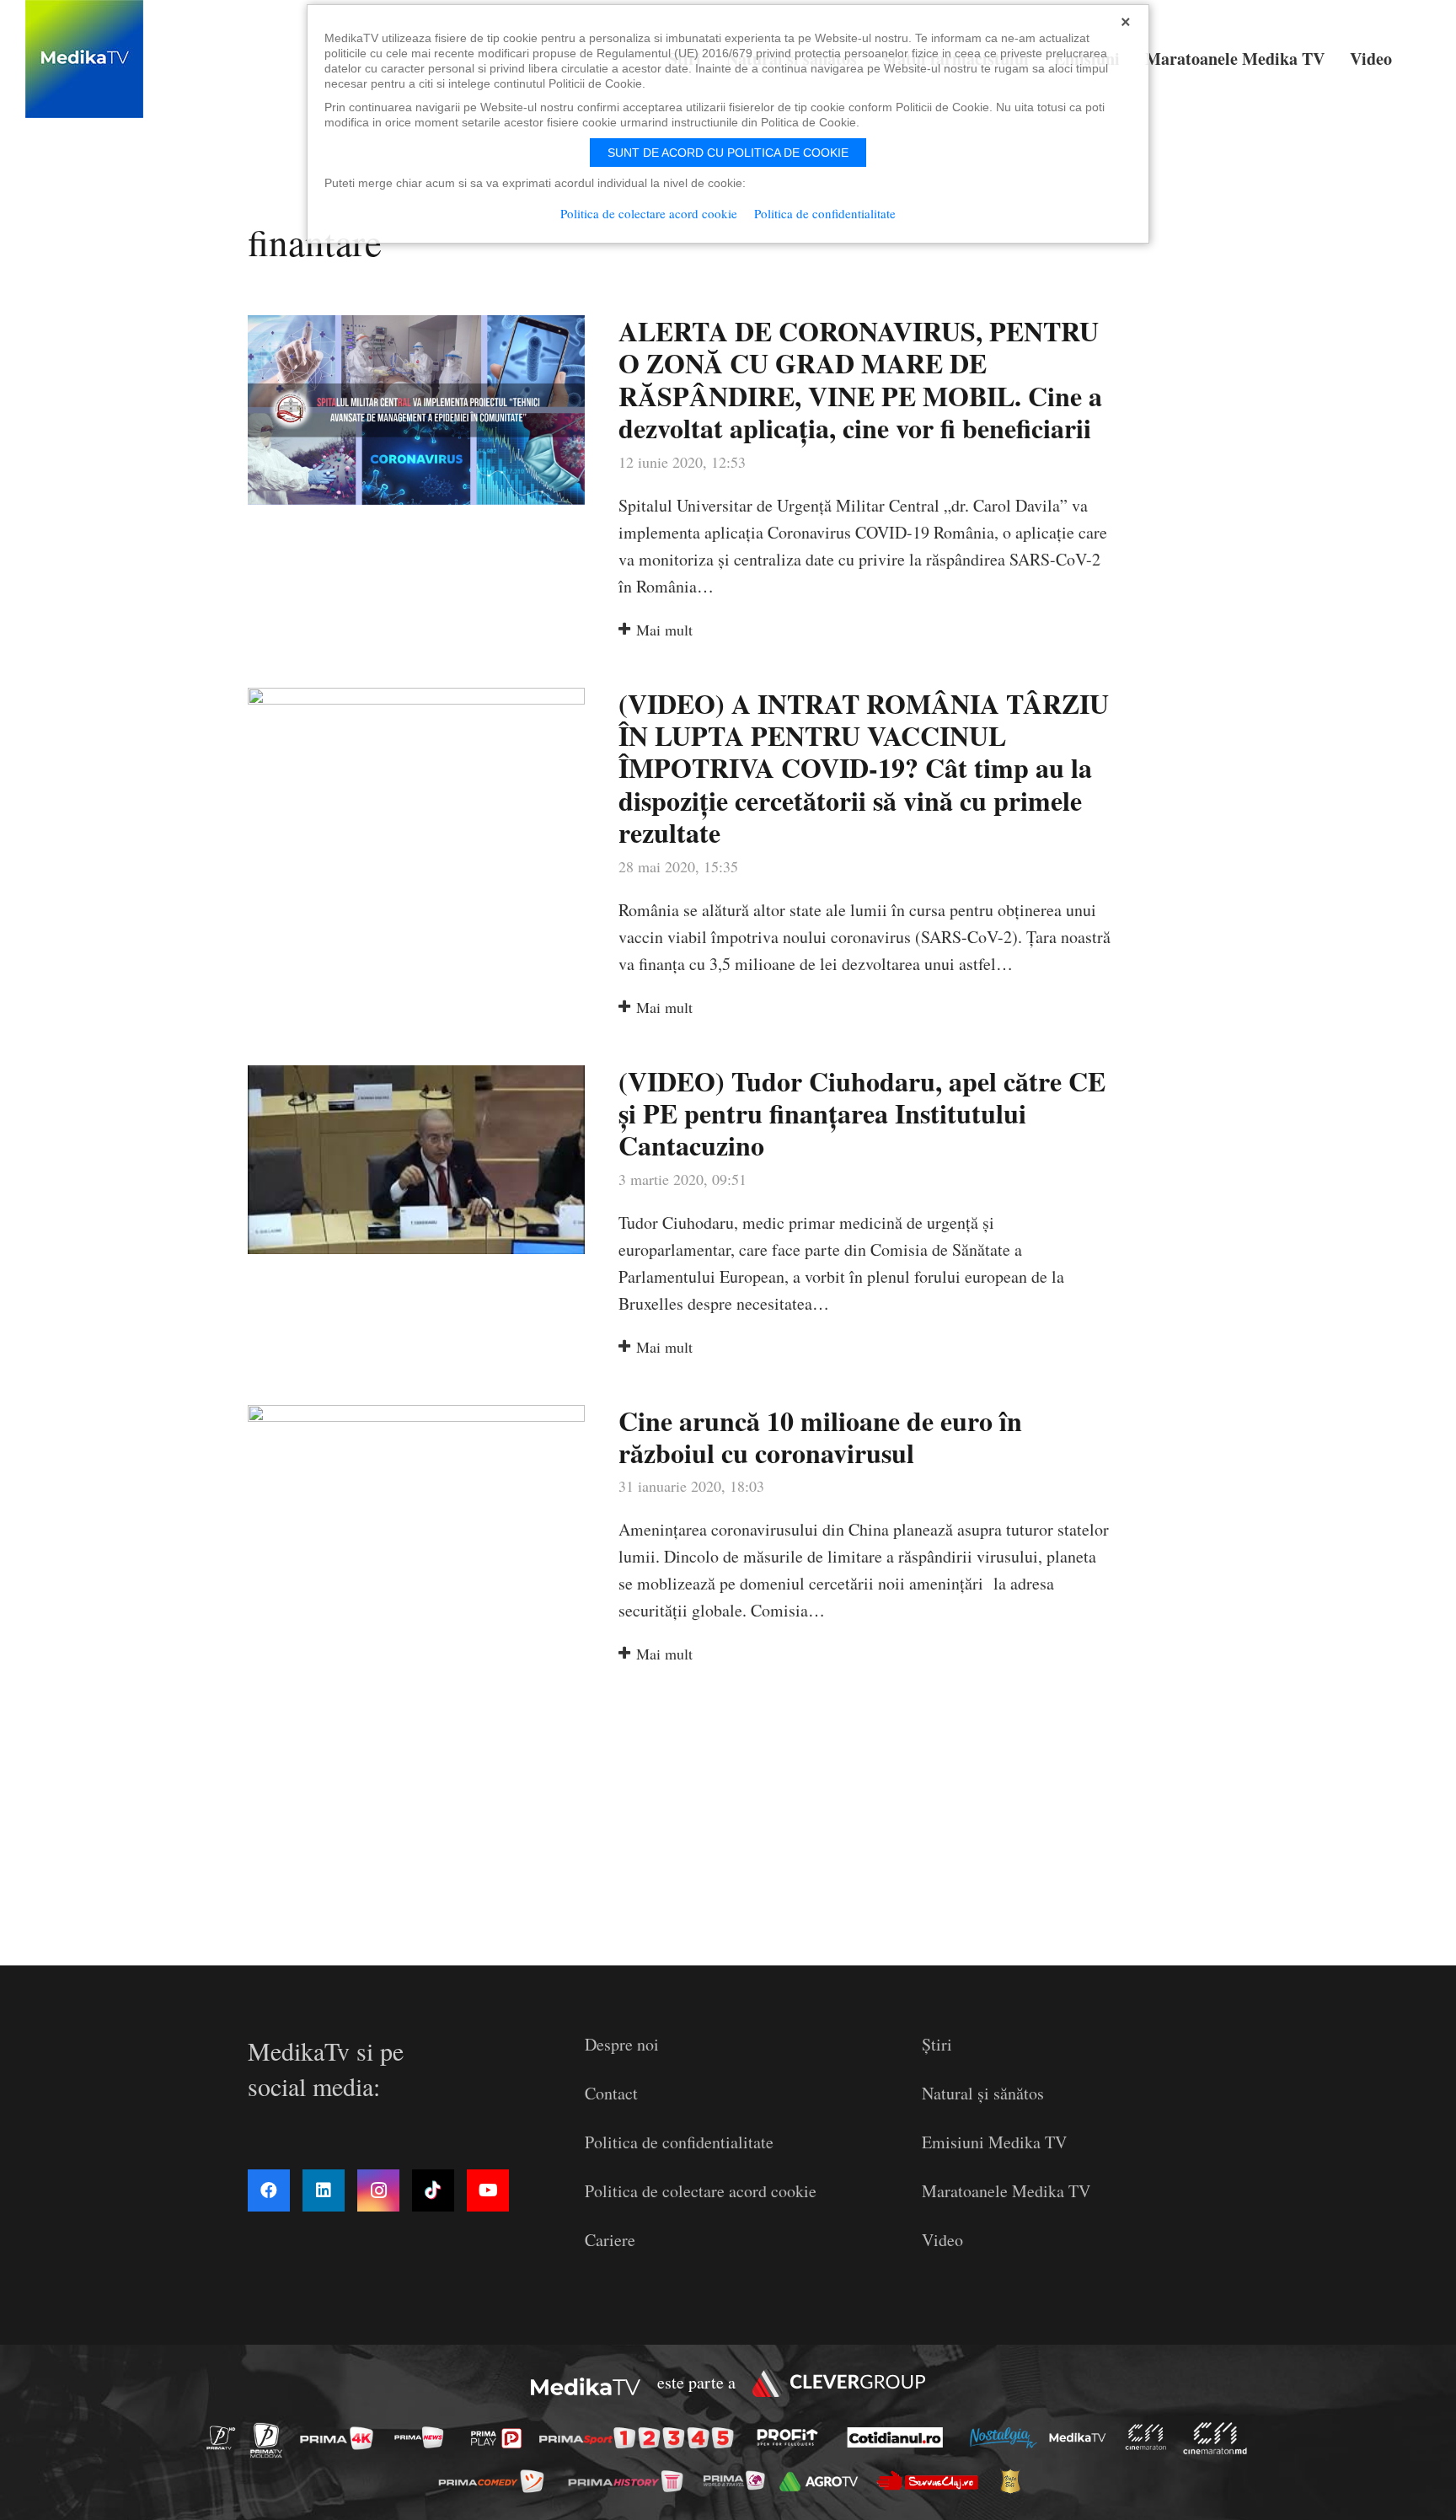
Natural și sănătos (983, 2093)
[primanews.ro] (424, 2437)
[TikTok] (433, 2190)
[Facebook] (269, 2190)
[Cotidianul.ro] (899, 2437)
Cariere (610, 2240)
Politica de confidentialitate (679, 2142)
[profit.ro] (792, 2437)
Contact (611, 2093)
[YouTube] (488, 2190)
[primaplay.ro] (500, 2438)
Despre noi (622, 2044)
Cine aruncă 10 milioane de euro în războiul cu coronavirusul (820, 1437)
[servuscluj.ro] (932, 2481)
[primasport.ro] (640, 2438)
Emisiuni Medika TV (994, 2142)
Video (942, 2240)
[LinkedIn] (324, 2190)
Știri (937, 2044)
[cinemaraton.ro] (1150, 2437)
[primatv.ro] (226, 2437)
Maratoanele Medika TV (1006, 2191)
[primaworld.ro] (739, 2480)
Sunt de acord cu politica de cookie (728, 153)
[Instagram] (378, 2190)
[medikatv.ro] (1082, 2437)
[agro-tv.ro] (824, 2481)
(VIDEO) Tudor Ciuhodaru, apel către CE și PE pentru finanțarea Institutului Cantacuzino (862, 1113)
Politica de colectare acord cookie (701, 2191)
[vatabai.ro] (1015, 2481)
